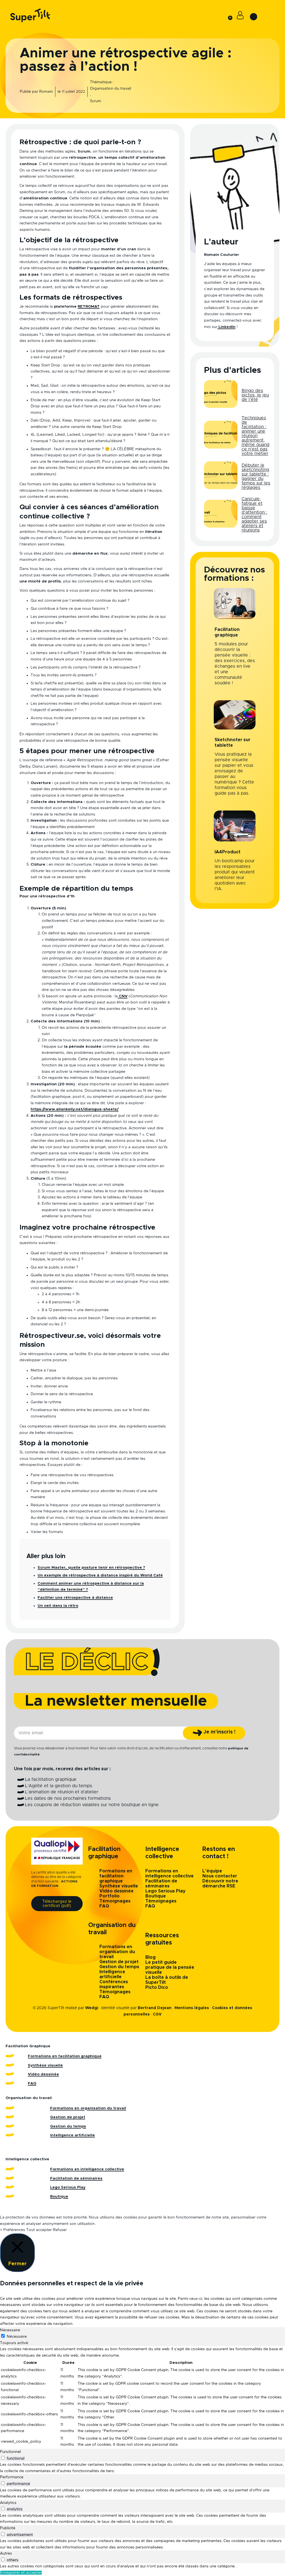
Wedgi (92, 2008)
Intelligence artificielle (73, 2135)
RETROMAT (89, 307)
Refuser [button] (60, 2230)
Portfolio (110, 1896)
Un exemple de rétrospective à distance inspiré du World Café (100, 1575)
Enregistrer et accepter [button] (21, 2573)
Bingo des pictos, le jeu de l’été (255, 395)
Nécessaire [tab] (10, 2330)
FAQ (104, 1906)
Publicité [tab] (8, 2528)
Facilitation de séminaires (76, 2178)
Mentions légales (192, 2008)
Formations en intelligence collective (87, 2169)
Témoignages (115, 1901)
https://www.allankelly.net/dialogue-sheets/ (75, 1109)
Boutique (156, 1896)
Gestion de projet (119, 1962)
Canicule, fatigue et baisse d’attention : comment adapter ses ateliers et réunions (254, 515)
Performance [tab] (12, 2477)
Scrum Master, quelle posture (68, 1568)
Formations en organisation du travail (117, 1952)
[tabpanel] (142, 2397)
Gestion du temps (119, 1967)
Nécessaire (17, 2337)
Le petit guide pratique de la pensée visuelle (170, 1967)
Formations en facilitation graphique (116, 1876)
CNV (123, 996)
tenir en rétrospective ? (122, 1568)
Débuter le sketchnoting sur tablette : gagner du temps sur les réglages (256, 476)
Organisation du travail (110, 89)
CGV (157, 2014)
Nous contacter (220, 1876)
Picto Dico (157, 1987)
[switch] (3, 2458)
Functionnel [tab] (10, 2452)
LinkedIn (226, 327)
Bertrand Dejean (155, 2008)
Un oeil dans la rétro (58, 1606)
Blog (150, 1957)
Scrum (95, 101)
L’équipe (212, 1871)
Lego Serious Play (165, 1891)
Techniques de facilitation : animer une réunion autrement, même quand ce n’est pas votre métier (255, 436)
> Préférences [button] (13, 2230)
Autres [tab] (6, 2553)
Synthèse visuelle (119, 1886)
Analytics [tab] (8, 2503)
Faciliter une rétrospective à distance (75, 1598)
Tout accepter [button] (39, 2230)
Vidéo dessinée (116, 1891)
